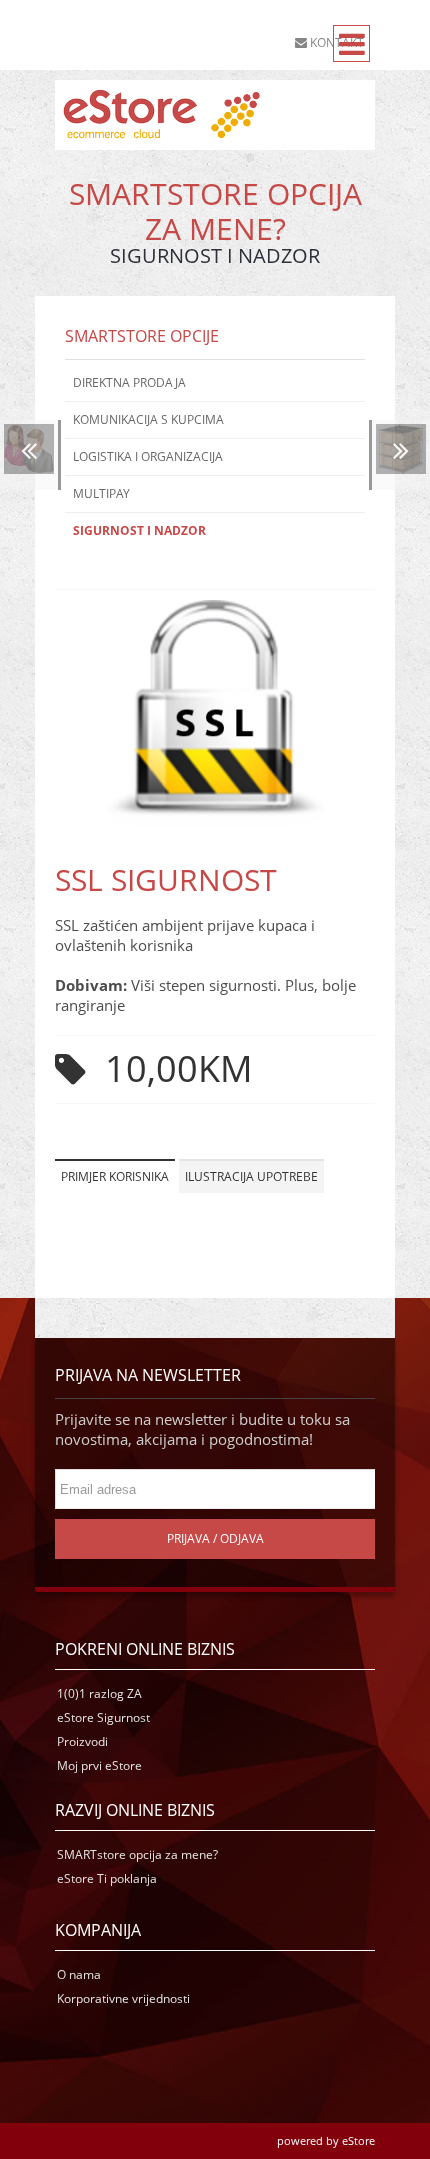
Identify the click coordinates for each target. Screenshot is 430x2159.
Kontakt (335, 42)
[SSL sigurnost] (215, 822)
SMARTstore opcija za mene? (137, 1854)
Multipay (101, 493)
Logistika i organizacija (148, 456)
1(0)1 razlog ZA (99, 1693)
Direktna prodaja (129, 382)
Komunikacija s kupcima (148, 419)
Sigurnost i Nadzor (139, 530)
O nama (79, 1974)
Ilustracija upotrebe (251, 1176)
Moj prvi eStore (99, 1765)
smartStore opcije (142, 336)
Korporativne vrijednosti (123, 1998)
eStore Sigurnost (103, 1717)
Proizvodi (82, 1741)
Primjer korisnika (115, 1176)
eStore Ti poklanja (107, 1878)
